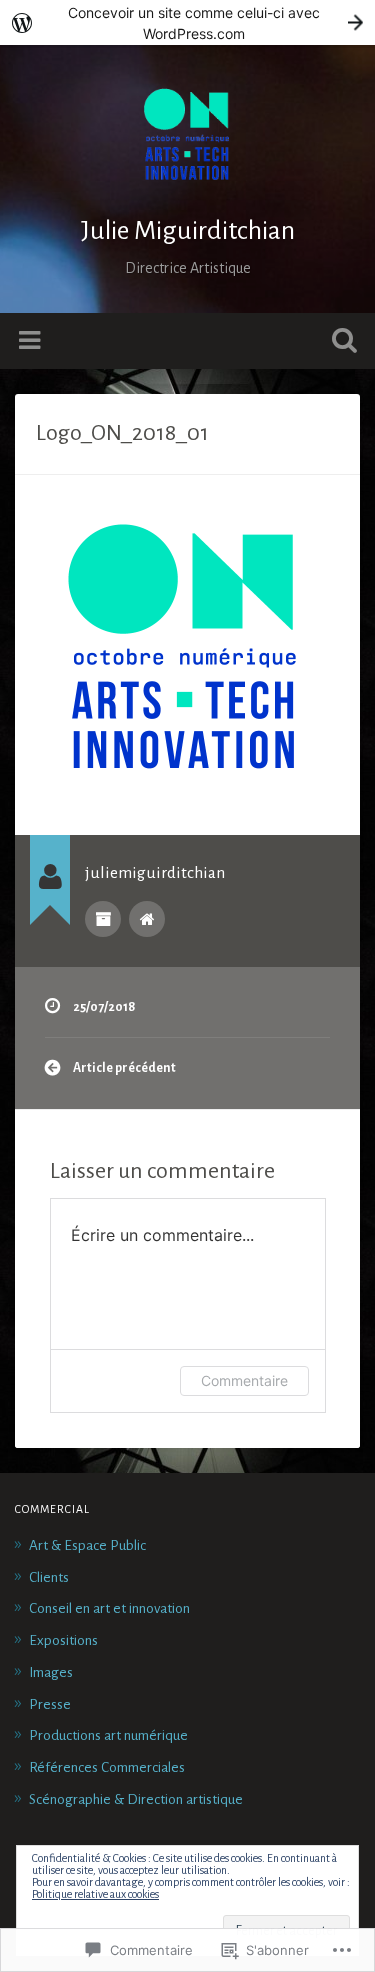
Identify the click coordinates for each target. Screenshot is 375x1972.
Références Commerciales (107, 1767)
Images (51, 1672)
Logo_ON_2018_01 (122, 433)
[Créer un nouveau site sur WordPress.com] (187, 22)
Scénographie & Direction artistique (136, 1799)
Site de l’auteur (147, 919)
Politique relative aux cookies (95, 1894)
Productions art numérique (108, 1735)
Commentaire (244, 1380)
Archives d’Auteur (103, 919)
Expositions (63, 1640)
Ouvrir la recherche (340, 342)
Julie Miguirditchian (188, 231)
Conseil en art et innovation (109, 1608)
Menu (32, 341)
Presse (50, 1704)
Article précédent (124, 1068)
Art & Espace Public (87, 1545)
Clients (49, 1577)
